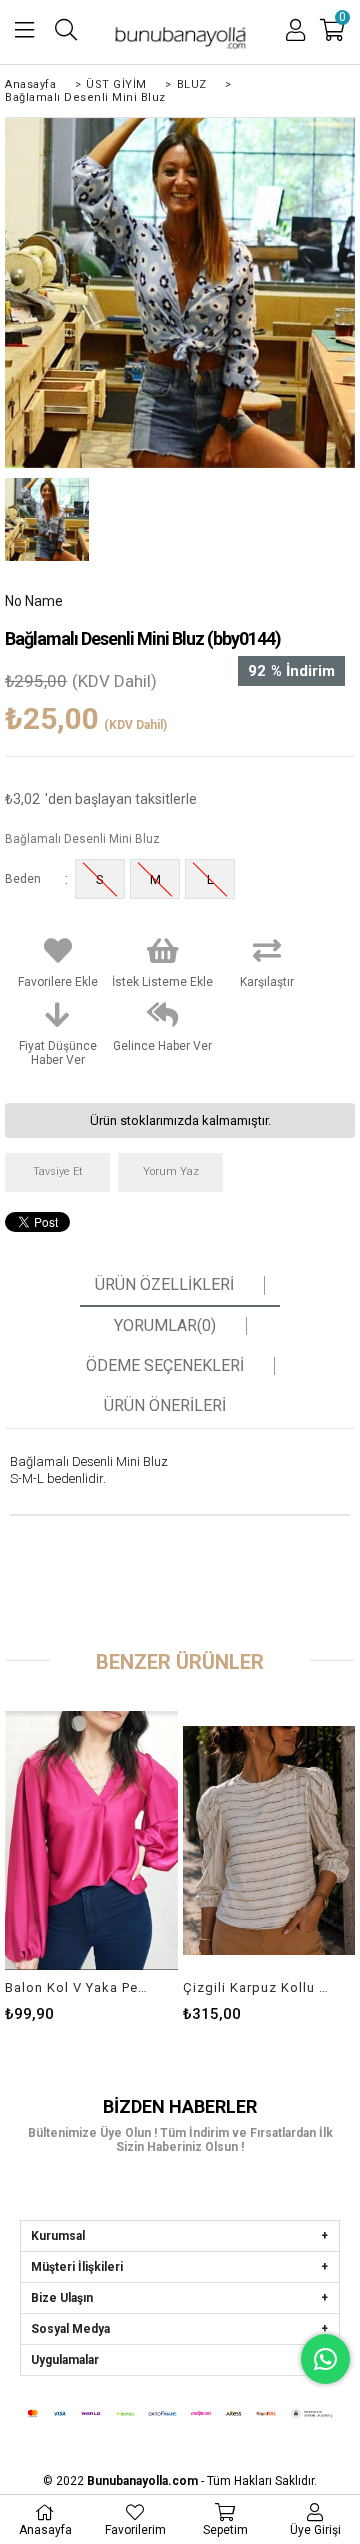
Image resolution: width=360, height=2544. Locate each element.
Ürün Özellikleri (164, 1285)
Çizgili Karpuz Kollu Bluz (256, 1987)
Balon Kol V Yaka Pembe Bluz (78, 1987)
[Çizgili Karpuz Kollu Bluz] (269, 1840)
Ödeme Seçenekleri (165, 1366)
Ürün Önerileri (165, 1406)
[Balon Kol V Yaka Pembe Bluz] (91, 1840)
